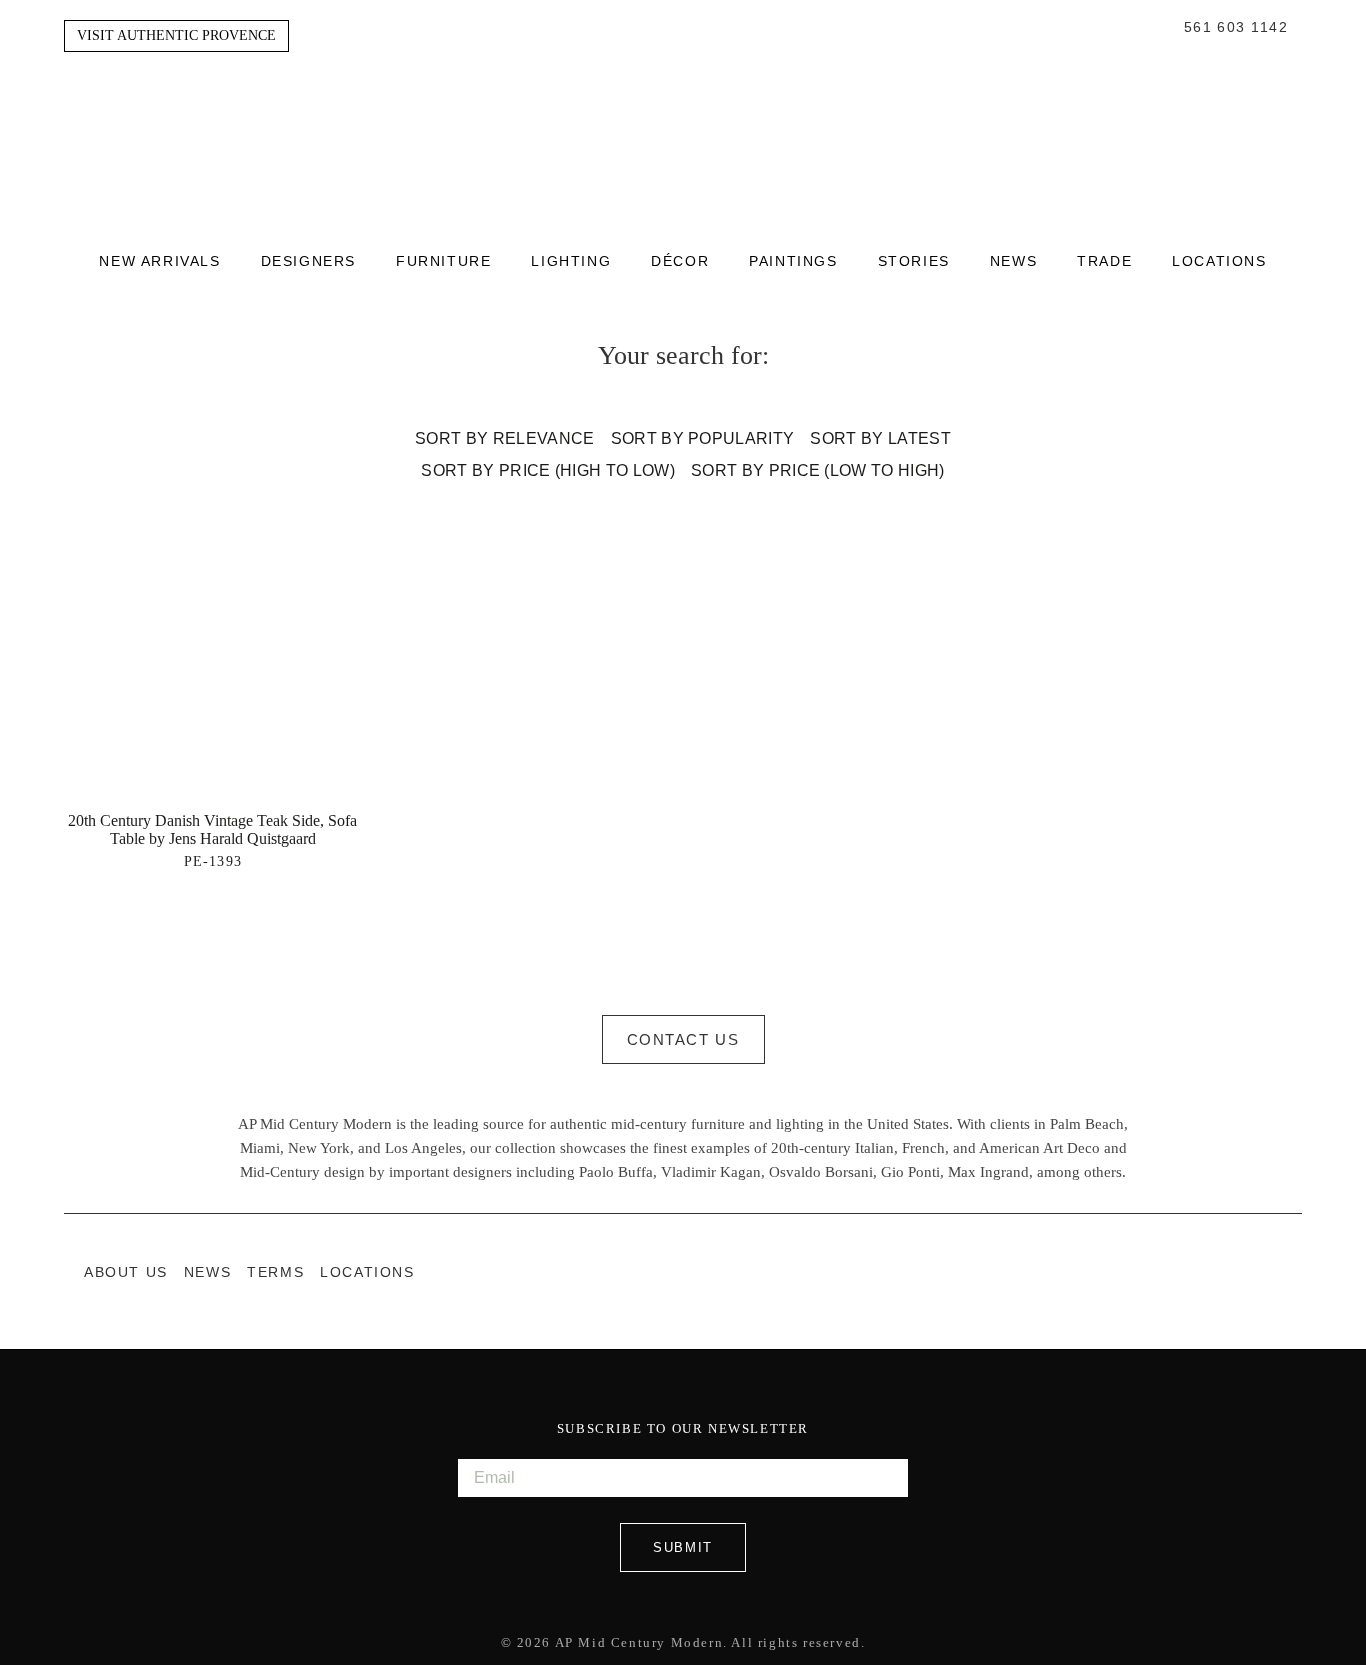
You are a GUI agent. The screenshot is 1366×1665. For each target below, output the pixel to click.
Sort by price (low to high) (818, 470)
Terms (275, 1272)
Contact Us (683, 1039)
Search (1164, 28)
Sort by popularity (703, 438)
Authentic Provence (683, 119)
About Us (126, 1272)
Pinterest (1292, 1272)
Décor (680, 262)
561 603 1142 (1236, 28)
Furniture (443, 262)
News (1013, 262)
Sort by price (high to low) (548, 470)
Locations (1219, 262)
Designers (308, 262)
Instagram (1252, 1272)
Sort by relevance (504, 438)
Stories (914, 262)
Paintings (793, 262)
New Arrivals (159, 262)
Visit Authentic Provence (176, 35)
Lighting (571, 262)
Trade (1104, 262)
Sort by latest (880, 438)
